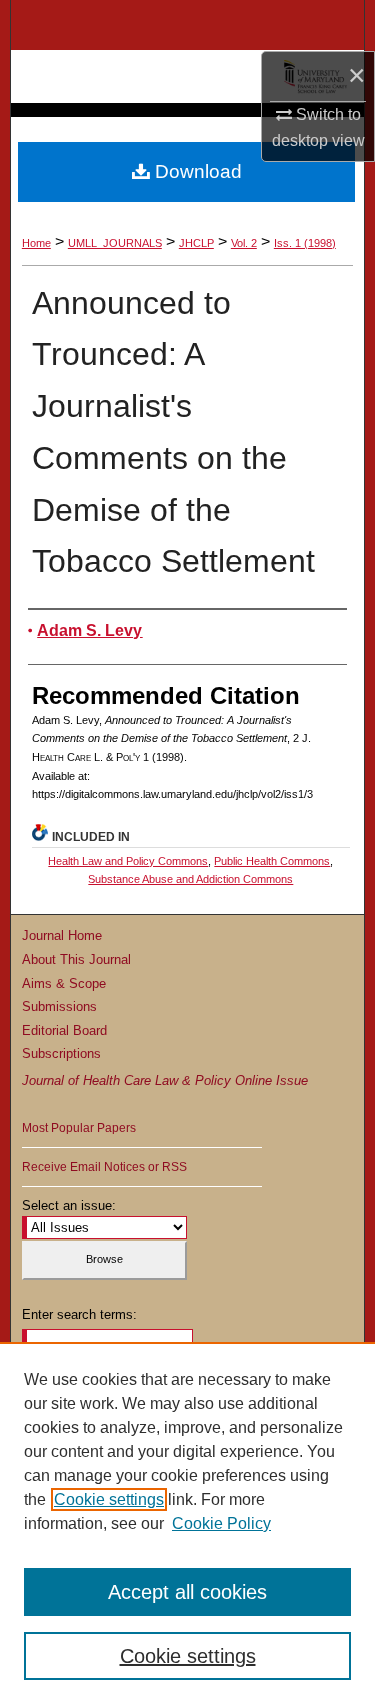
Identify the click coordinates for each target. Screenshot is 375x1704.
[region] (187, 1523)
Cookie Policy (221, 1523)
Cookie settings (109, 1499)
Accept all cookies (187, 1592)
